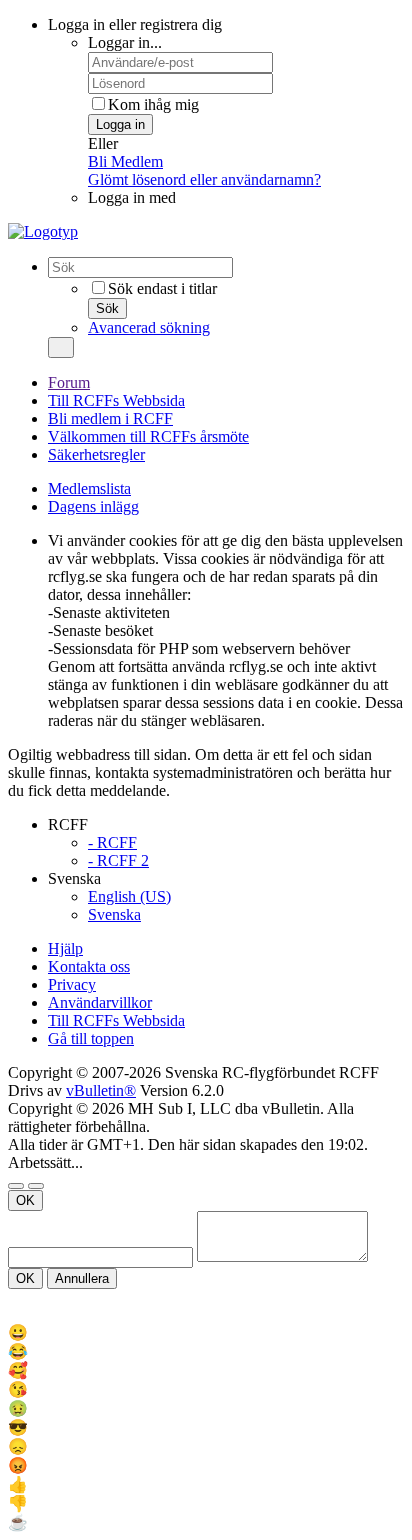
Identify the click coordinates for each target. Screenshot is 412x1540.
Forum (69, 382)
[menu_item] (206, 1332)
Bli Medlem (125, 161)
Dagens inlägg (93, 506)
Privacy (72, 984)
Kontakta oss (89, 966)
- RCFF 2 (118, 860)
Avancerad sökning (149, 327)
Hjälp (65, 948)
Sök (107, 308)
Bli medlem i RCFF (110, 418)
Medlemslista (89, 488)
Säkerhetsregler (96, 454)
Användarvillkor (100, 1002)
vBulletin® (101, 1090)
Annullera (82, 1278)
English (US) (129, 896)
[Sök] (61, 347)
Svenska (114, 914)
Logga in (120, 124)
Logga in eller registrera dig (135, 24)
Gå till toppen (91, 1038)
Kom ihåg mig (153, 104)
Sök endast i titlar (162, 288)
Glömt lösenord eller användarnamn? (204, 179)
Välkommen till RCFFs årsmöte (148, 436)
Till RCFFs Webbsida (116, 400)
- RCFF (112, 842)
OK (25, 1200)
